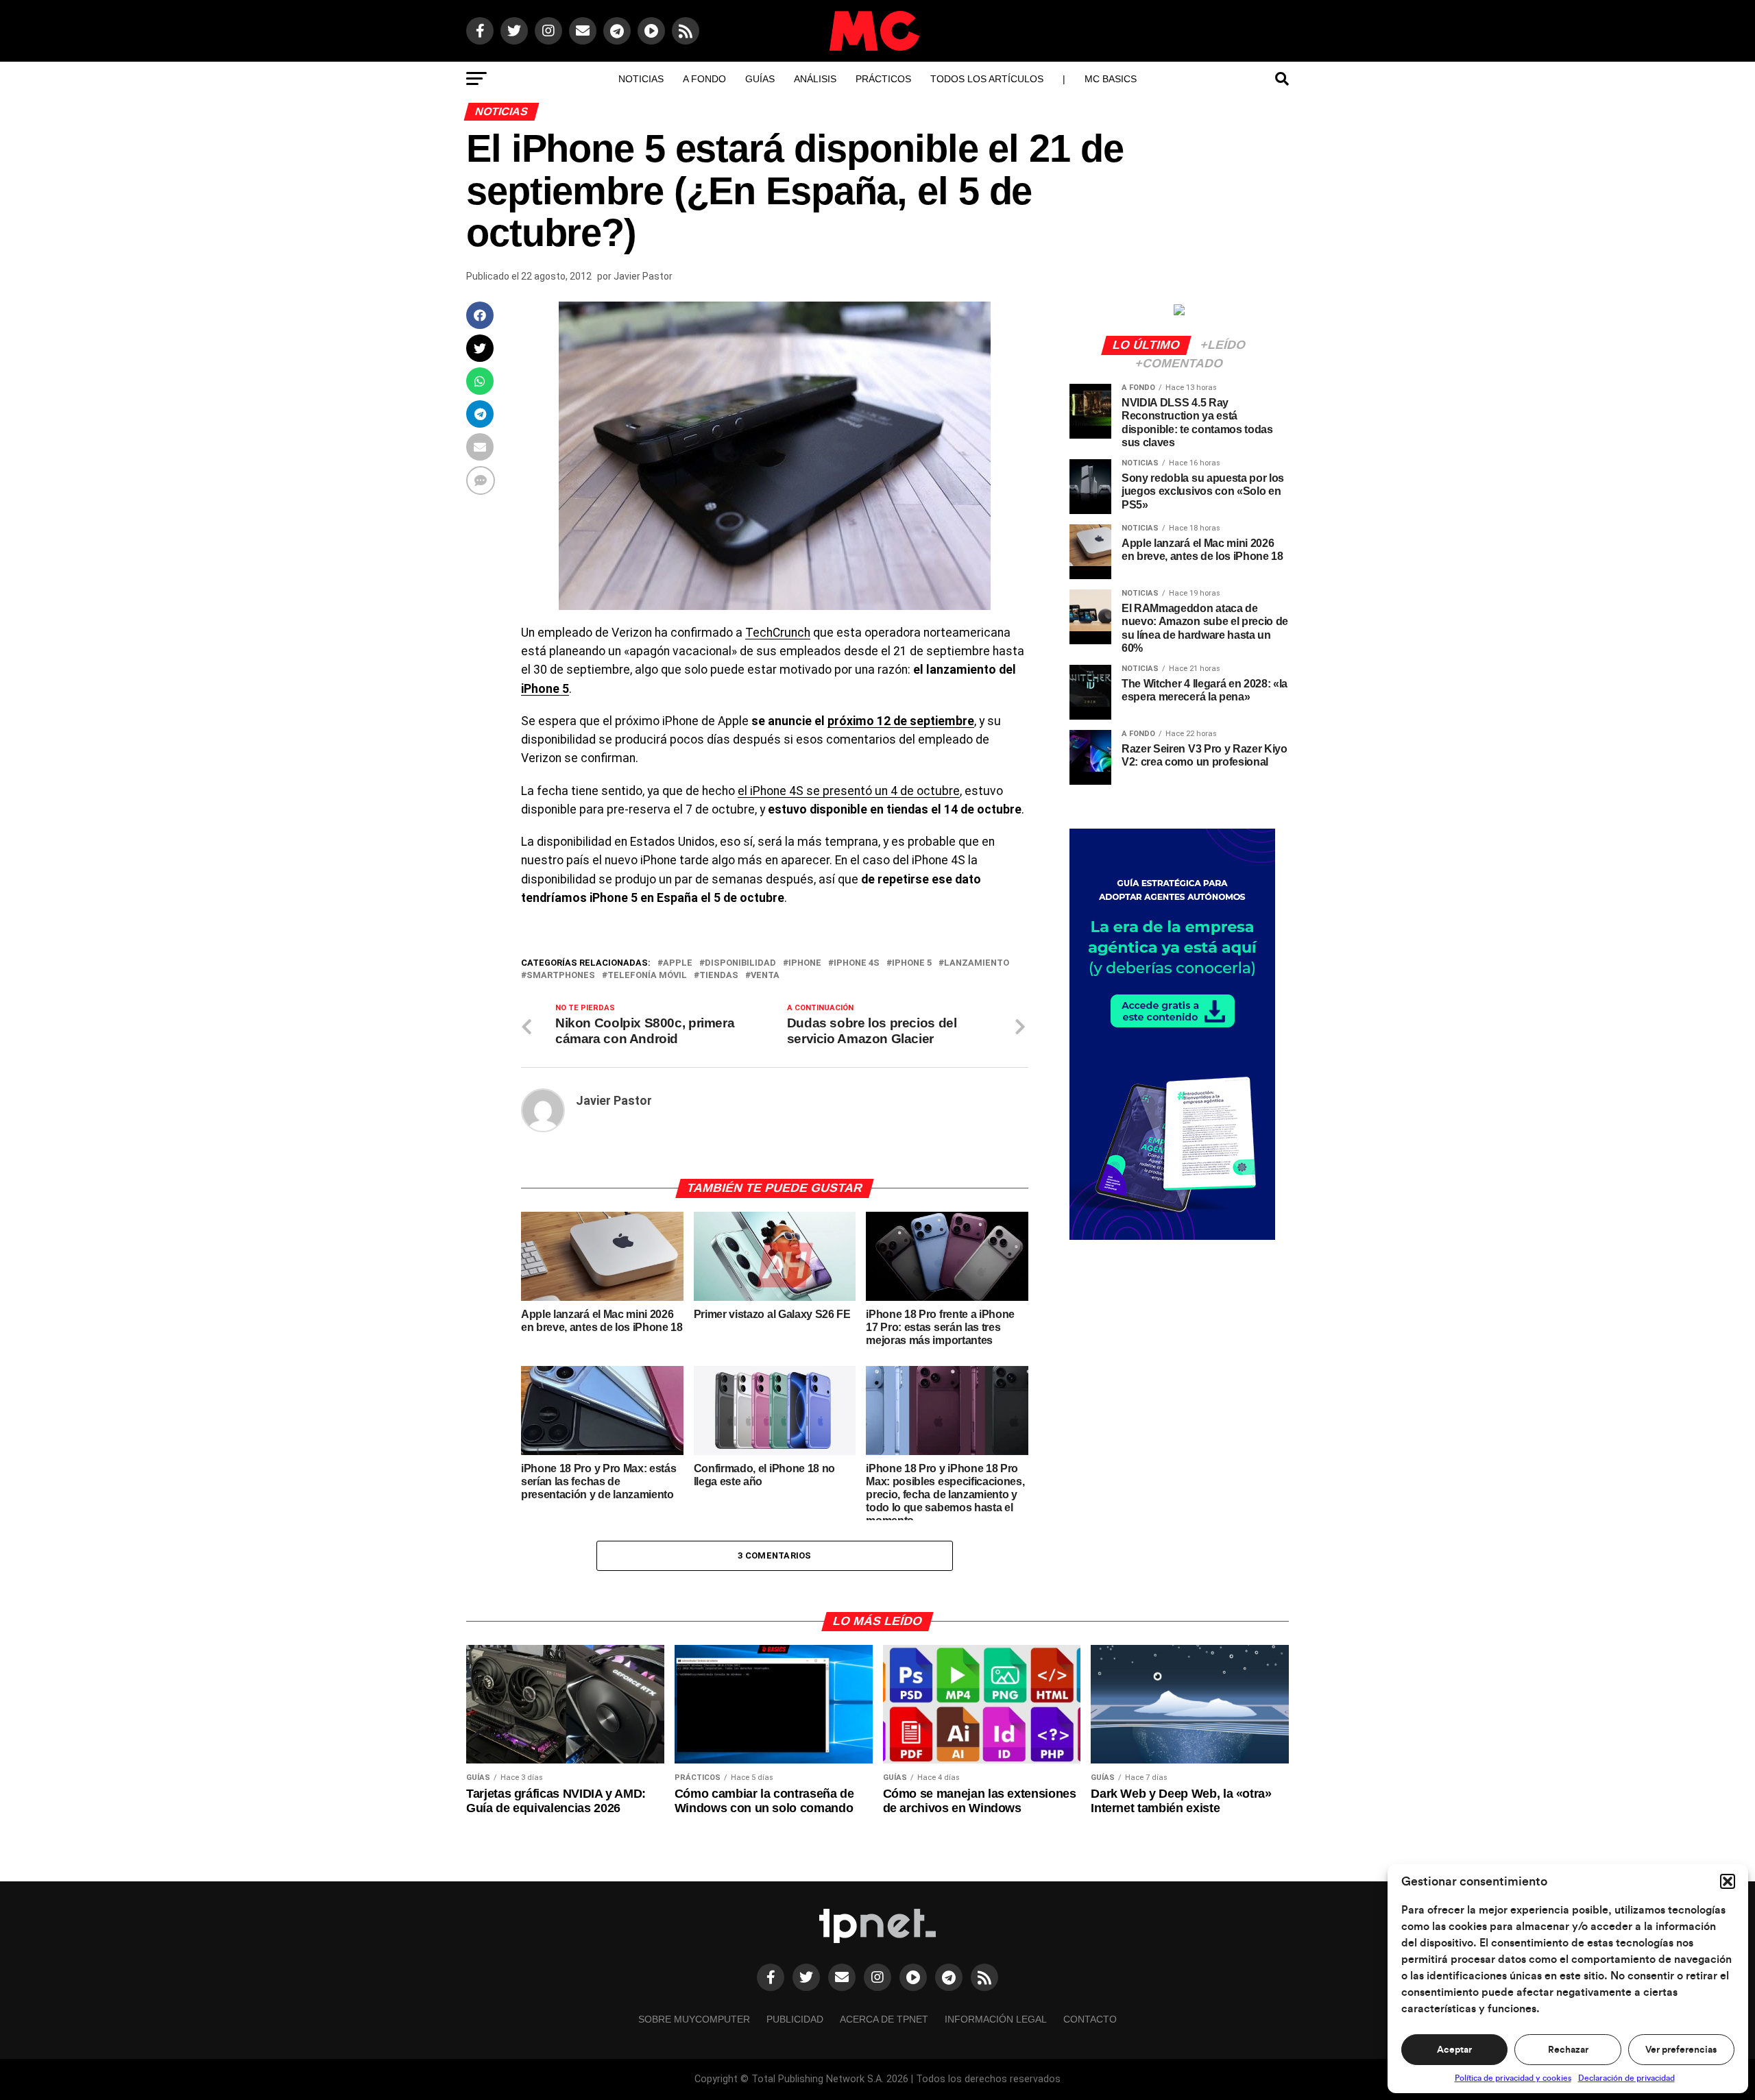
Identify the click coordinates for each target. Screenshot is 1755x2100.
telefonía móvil (647, 976)
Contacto (1090, 2019)
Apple (678, 963)
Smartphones (561, 976)
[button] (1728, 1881)
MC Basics (1111, 79)
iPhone (805, 963)
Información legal (996, 2019)
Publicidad (795, 2019)
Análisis (815, 79)
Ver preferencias (1681, 2050)
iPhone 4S (857, 963)
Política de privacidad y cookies (1513, 2078)
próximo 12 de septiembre (901, 721)
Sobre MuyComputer (694, 2019)
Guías (760, 79)
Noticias (641, 79)
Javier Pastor (643, 276)
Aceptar (1454, 2050)
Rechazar (1568, 2050)
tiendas (719, 976)
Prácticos (883, 79)
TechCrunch (778, 633)
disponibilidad (740, 963)
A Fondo (704, 79)
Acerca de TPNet (884, 2019)
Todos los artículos (987, 79)
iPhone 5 (545, 689)
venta (765, 976)
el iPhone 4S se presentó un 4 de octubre (849, 791)
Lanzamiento (977, 963)
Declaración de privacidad (1626, 2078)
